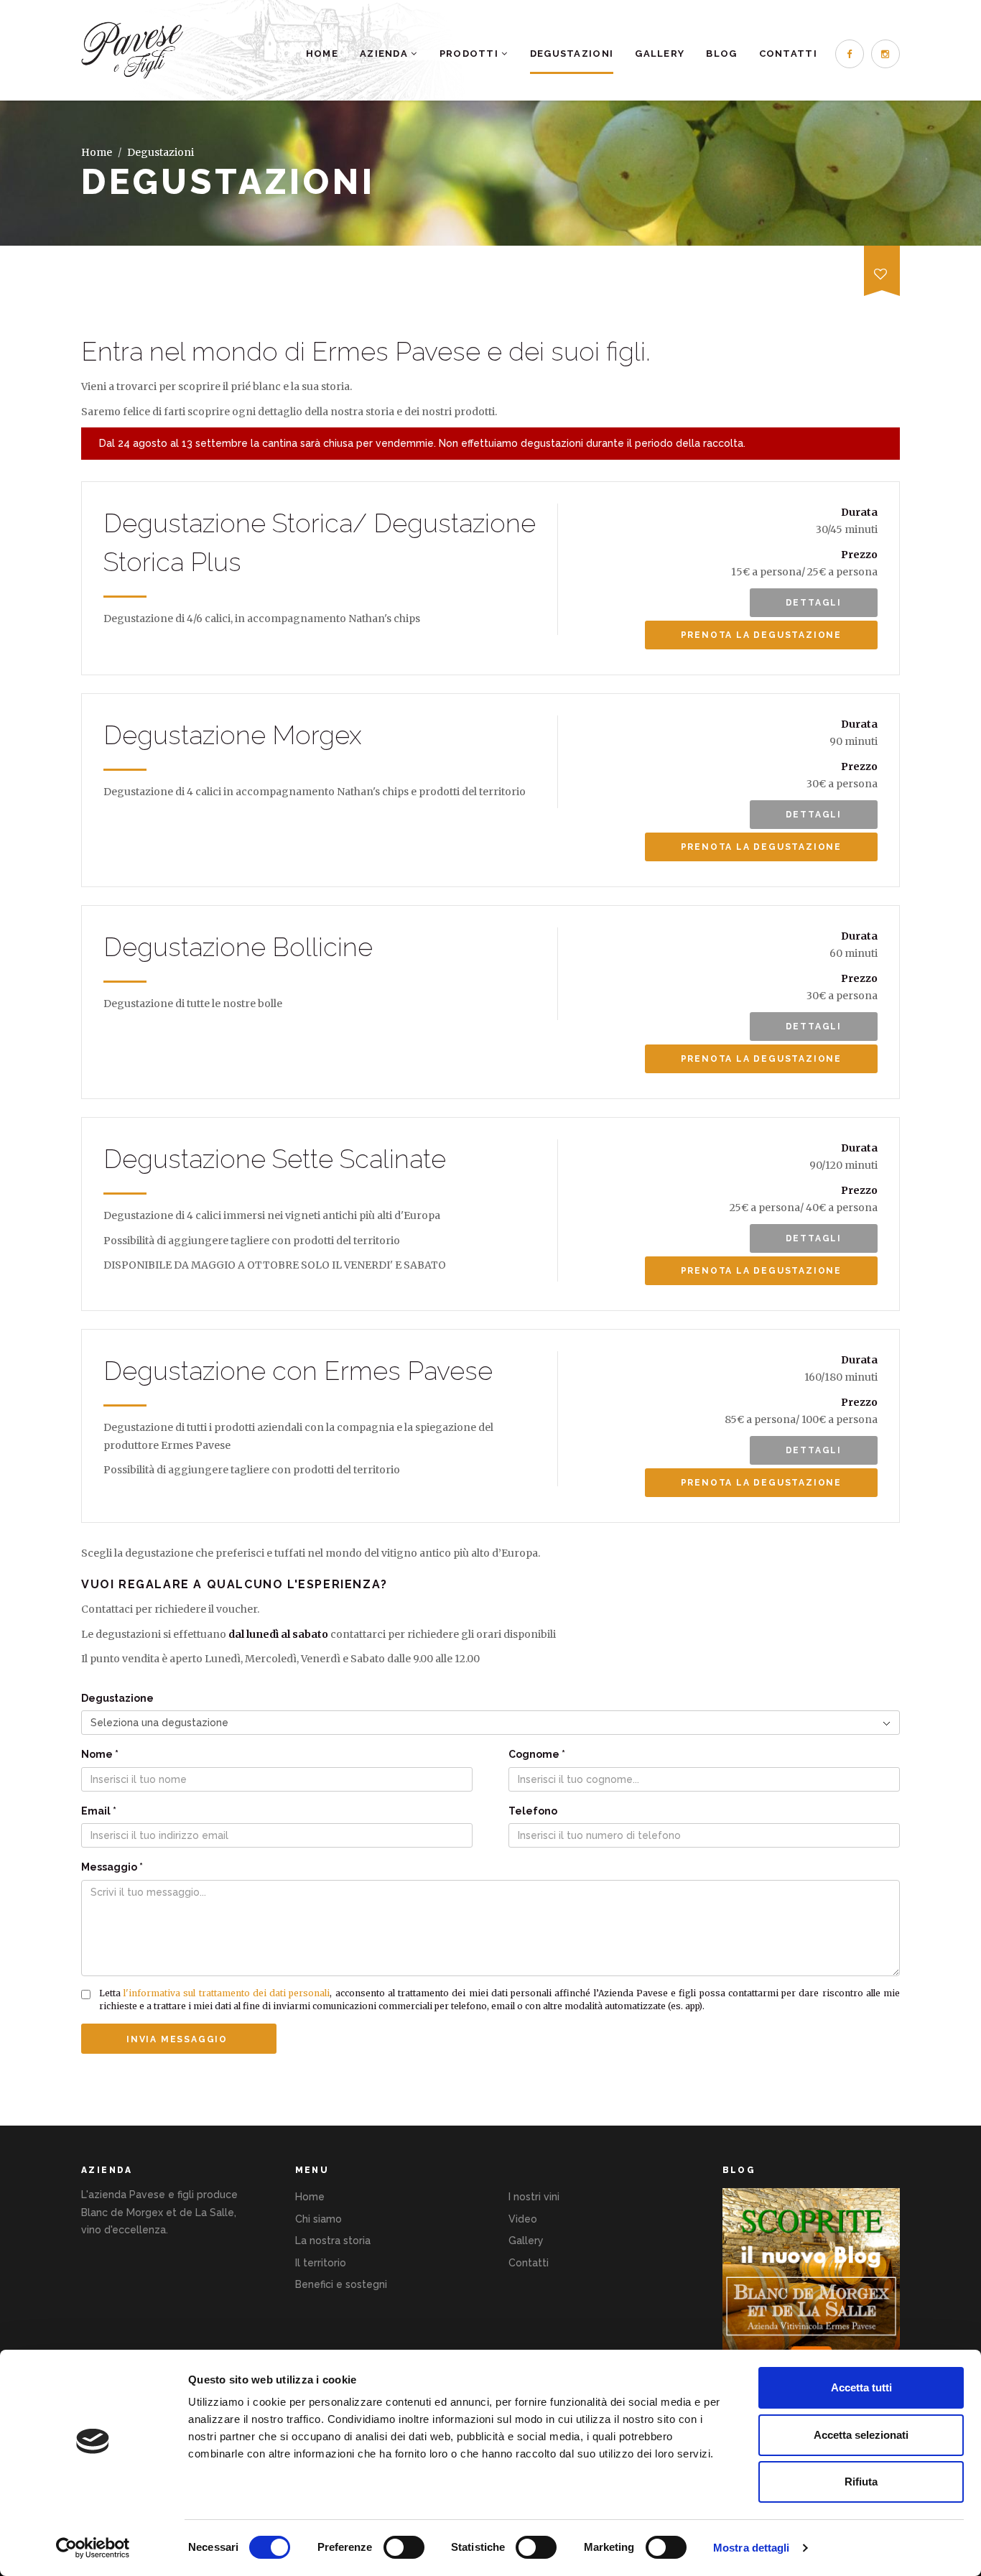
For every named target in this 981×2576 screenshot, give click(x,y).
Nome (100, 1754)
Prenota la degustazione (761, 635)
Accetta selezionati (861, 2435)
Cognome (537, 1754)
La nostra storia (333, 2241)
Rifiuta (861, 2482)
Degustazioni (572, 54)
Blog (721, 54)
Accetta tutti (861, 2387)
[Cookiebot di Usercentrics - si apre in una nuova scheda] (93, 2548)
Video (523, 2219)
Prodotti (471, 54)
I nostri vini (534, 2197)
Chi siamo (319, 2219)
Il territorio (321, 2263)
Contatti (788, 54)
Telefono (533, 1811)
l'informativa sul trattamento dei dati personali (227, 1993)
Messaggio (112, 1867)
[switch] (404, 2547)
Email (99, 1811)
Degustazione (117, 1698)
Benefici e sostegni (341, 2284)
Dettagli (814, 603)
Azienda (385, 54)
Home (322, 54)
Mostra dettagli (752, 2548)
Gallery (660, 54)
